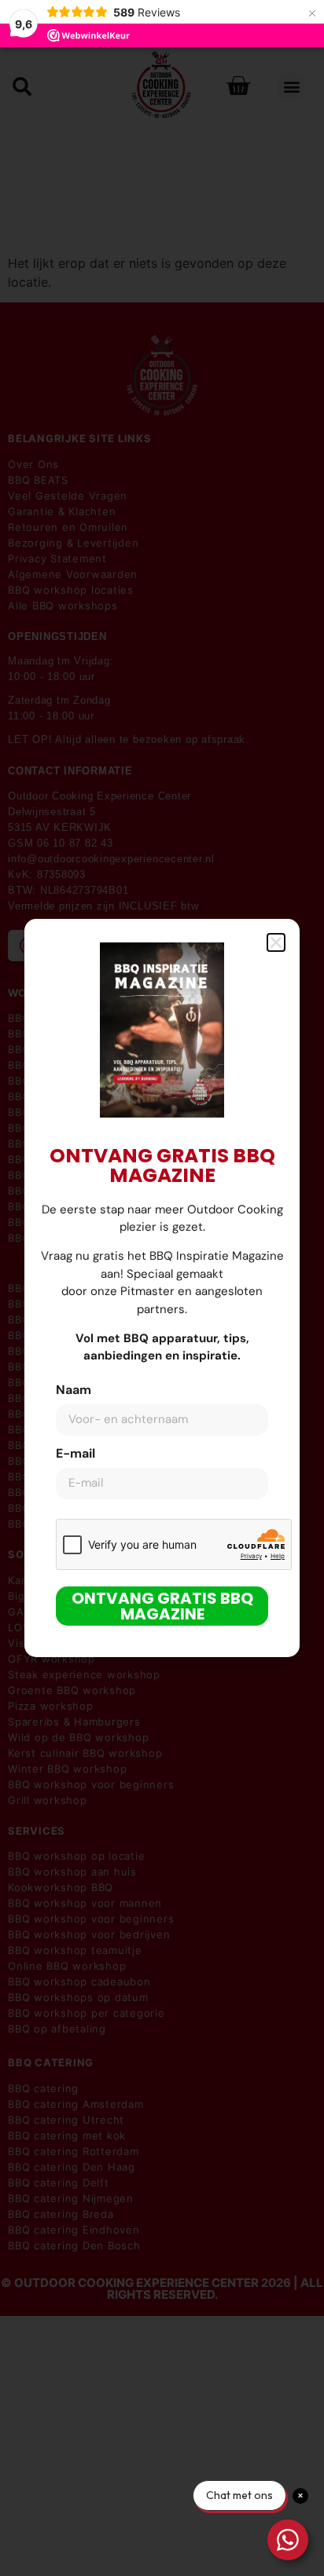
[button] (276, 942)
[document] (162, 1288)
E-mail (75, 1454)
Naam (74, 1391)
